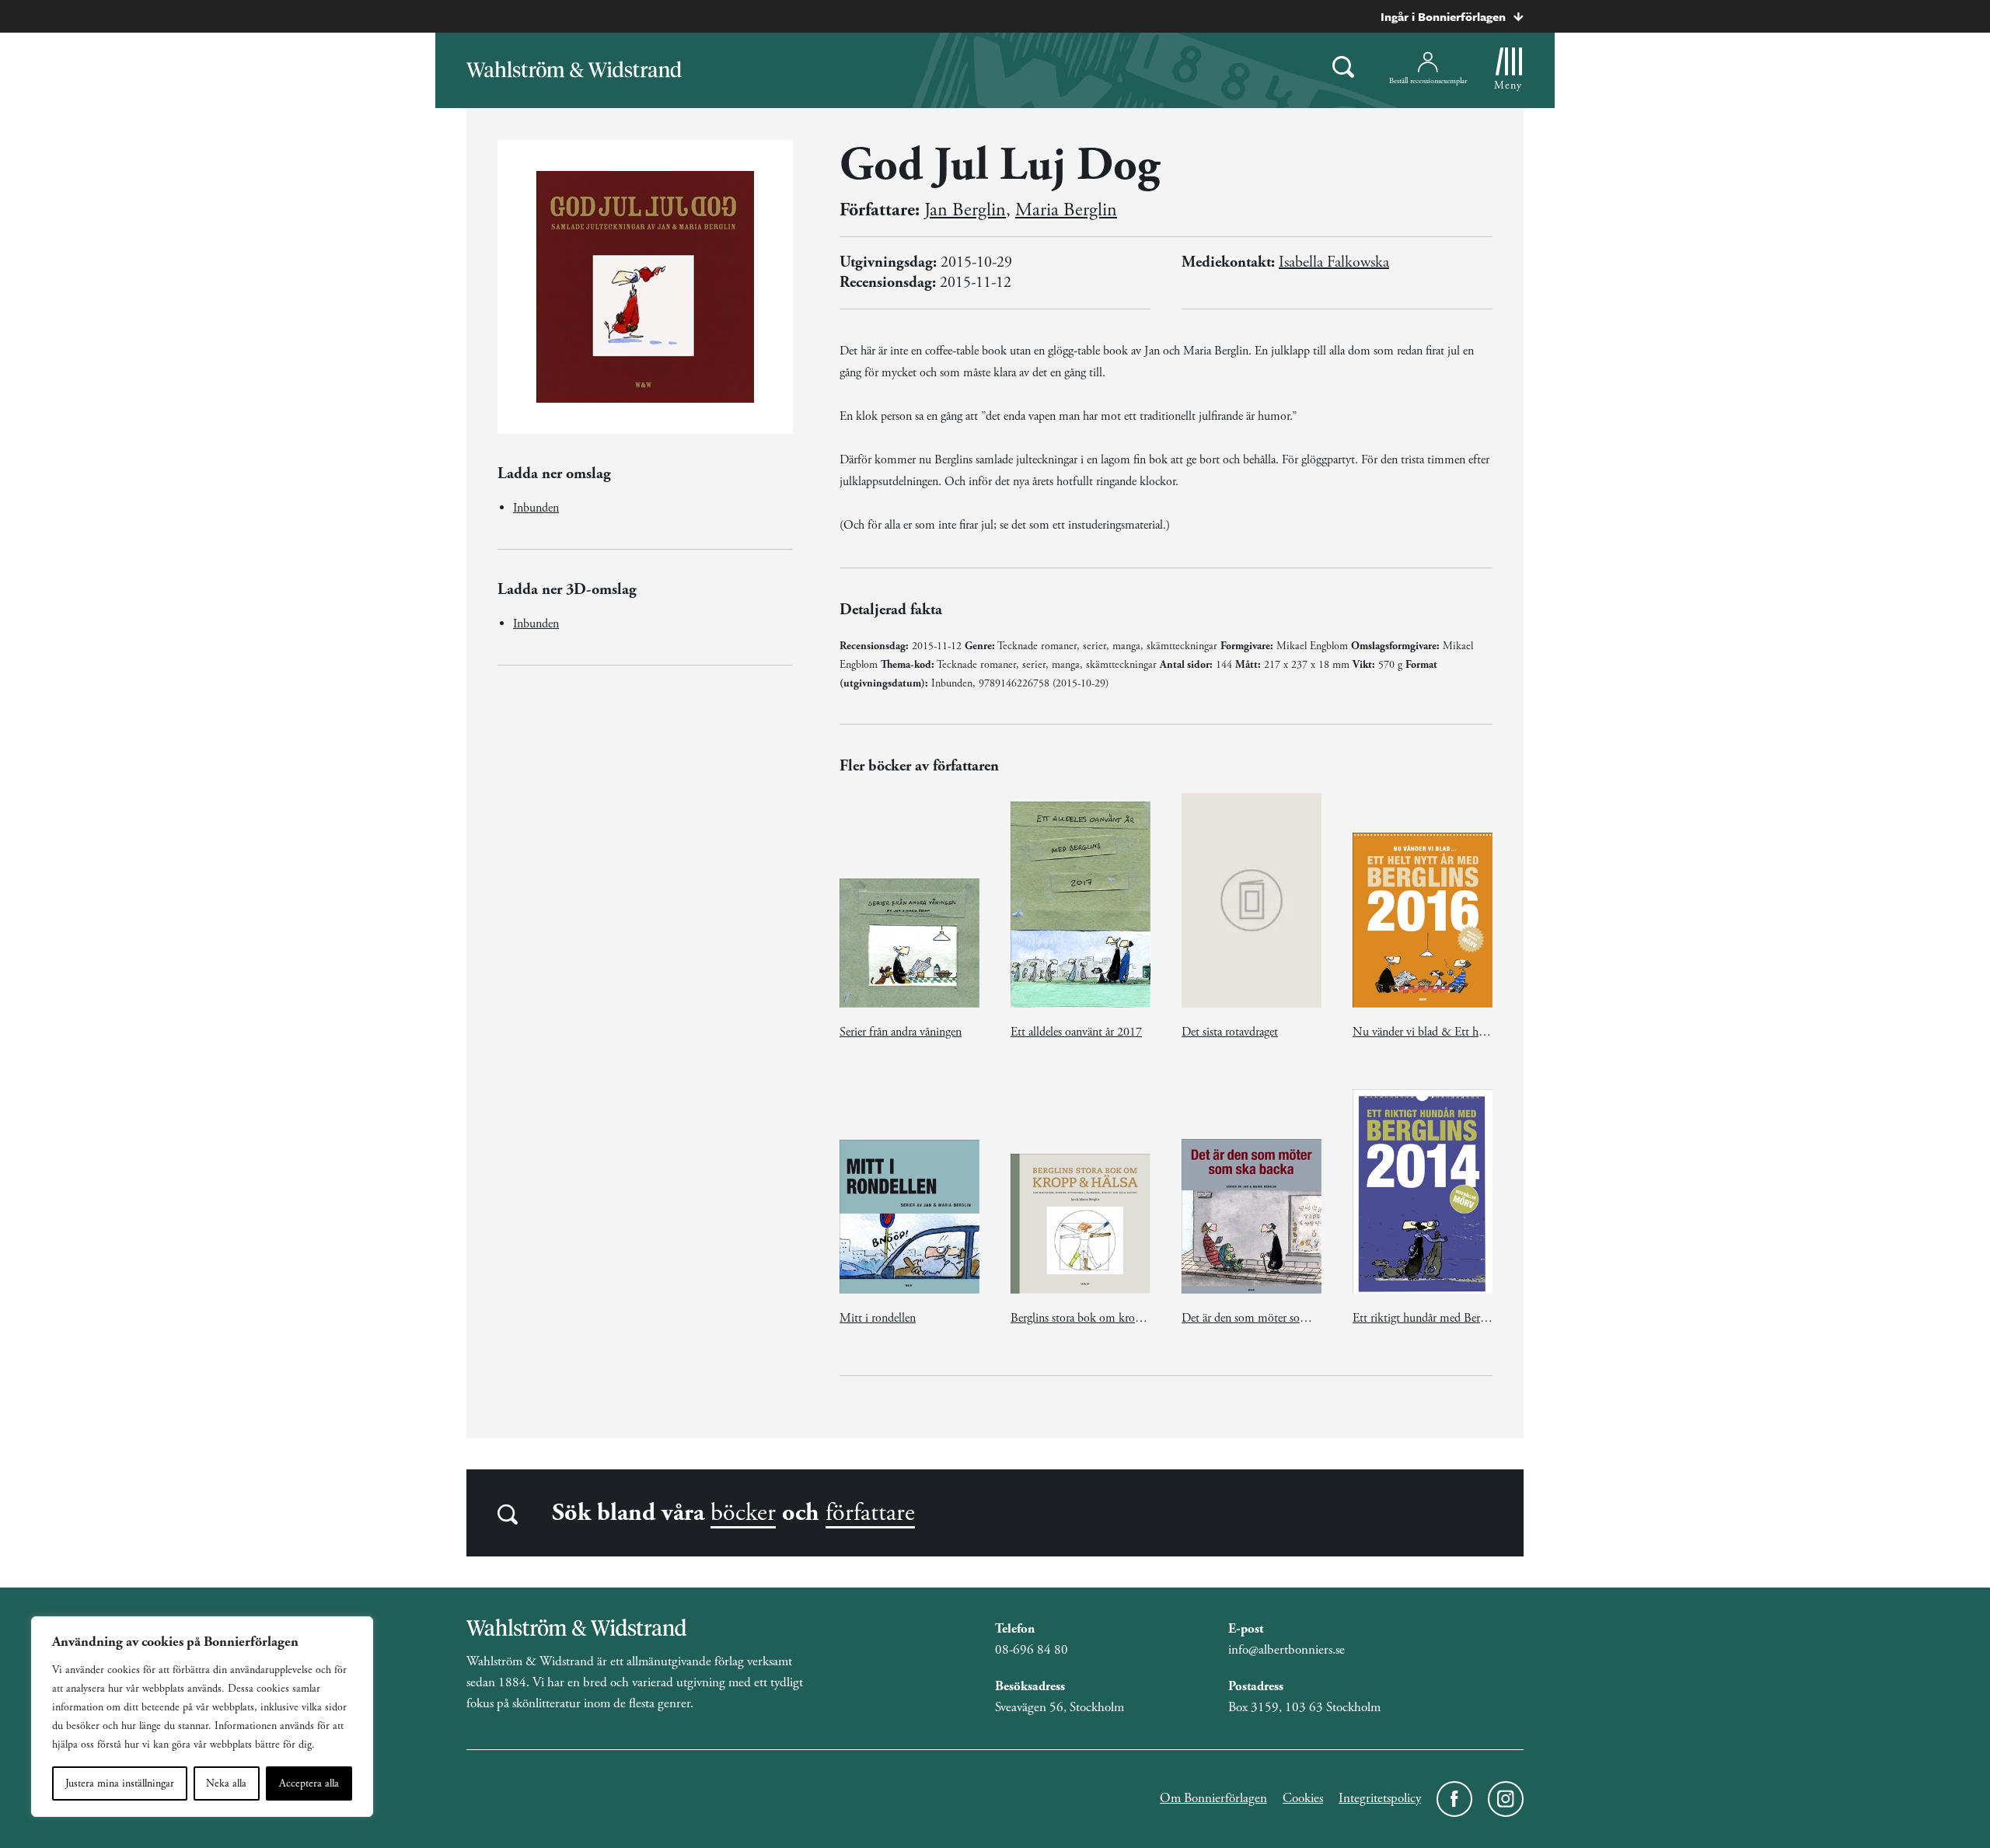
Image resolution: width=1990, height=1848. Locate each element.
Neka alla (226, 1783)
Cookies (1303, 1798)
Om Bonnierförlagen (1213, 1798)
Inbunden (536, 508)
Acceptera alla (309, 1783)
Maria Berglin (1066, 210)
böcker (743, 1513)
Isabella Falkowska (1334, 262)
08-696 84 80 (1032, 1650)
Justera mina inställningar (120, 1783)
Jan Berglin (965, 210)
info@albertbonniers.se (1287, 1650)
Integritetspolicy (1380, 1798)
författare (870, 1513)
